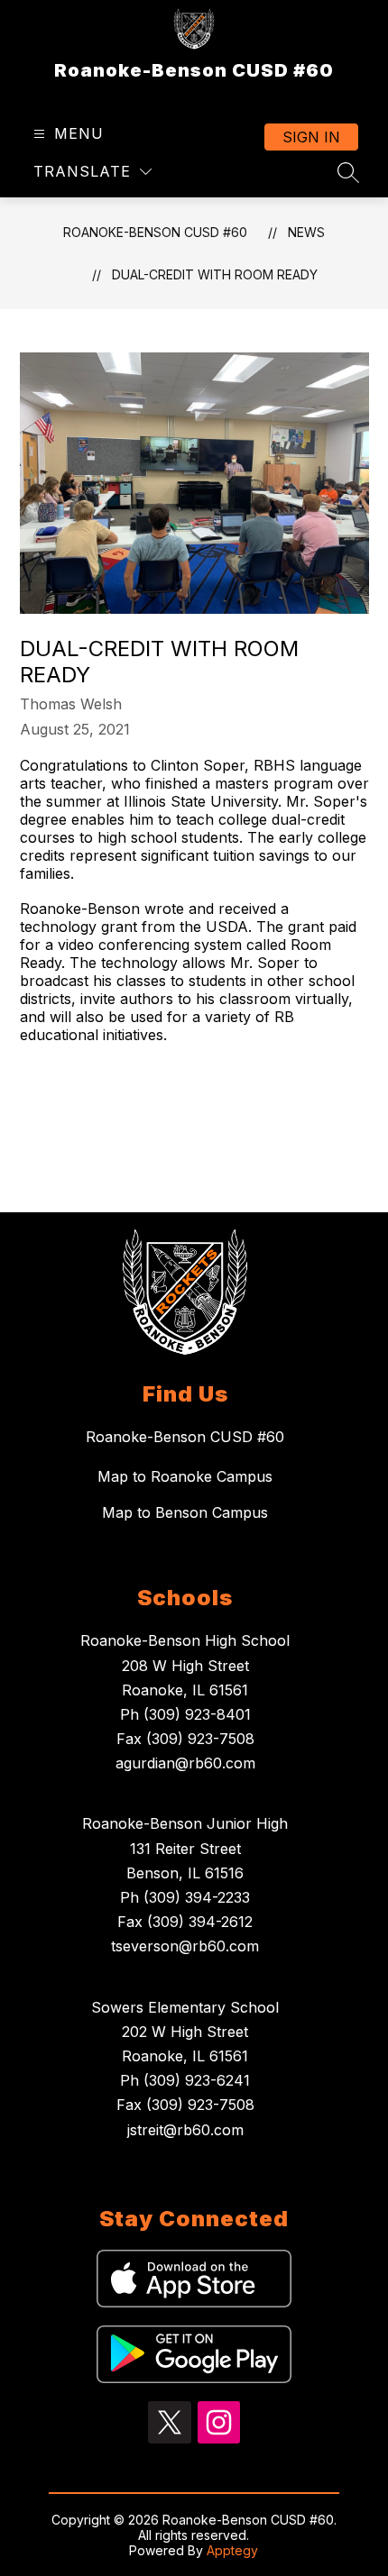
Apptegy (232, 2550)
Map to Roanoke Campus (185, 1476)
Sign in (311, 137)
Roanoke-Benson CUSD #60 (155, 232)
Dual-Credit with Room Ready (215, 274)
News (306, 232)
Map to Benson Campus (185, 1512)
